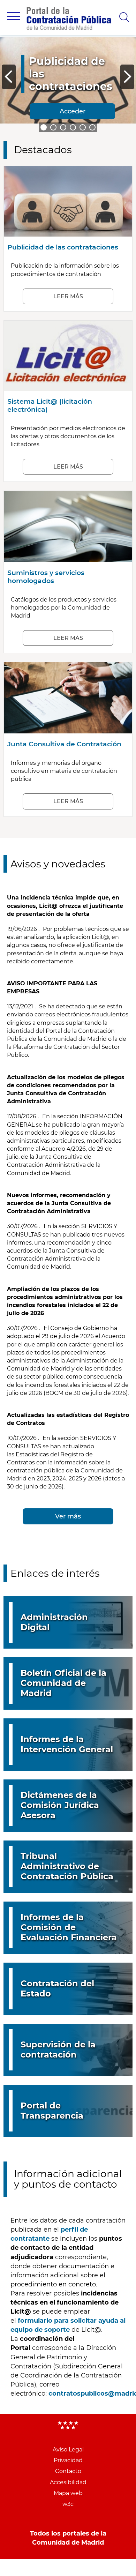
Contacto (68, 2471)
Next (127, 77)
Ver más (68, 1516)
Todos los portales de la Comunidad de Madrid (68, 2538)
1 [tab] (44, 127)
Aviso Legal (68, 2450)
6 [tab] (92, 127)
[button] (13, 16)
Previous (9, 77)
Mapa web (68, 2493)
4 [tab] (73, 127)
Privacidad (68, 2460)
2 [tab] (53, 127)
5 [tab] (83, 127)
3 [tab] (63, 127)
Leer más (68, 296)
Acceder (73, 111)
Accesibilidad (68, 2482)
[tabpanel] (68, 83)
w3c (68, 2504)
